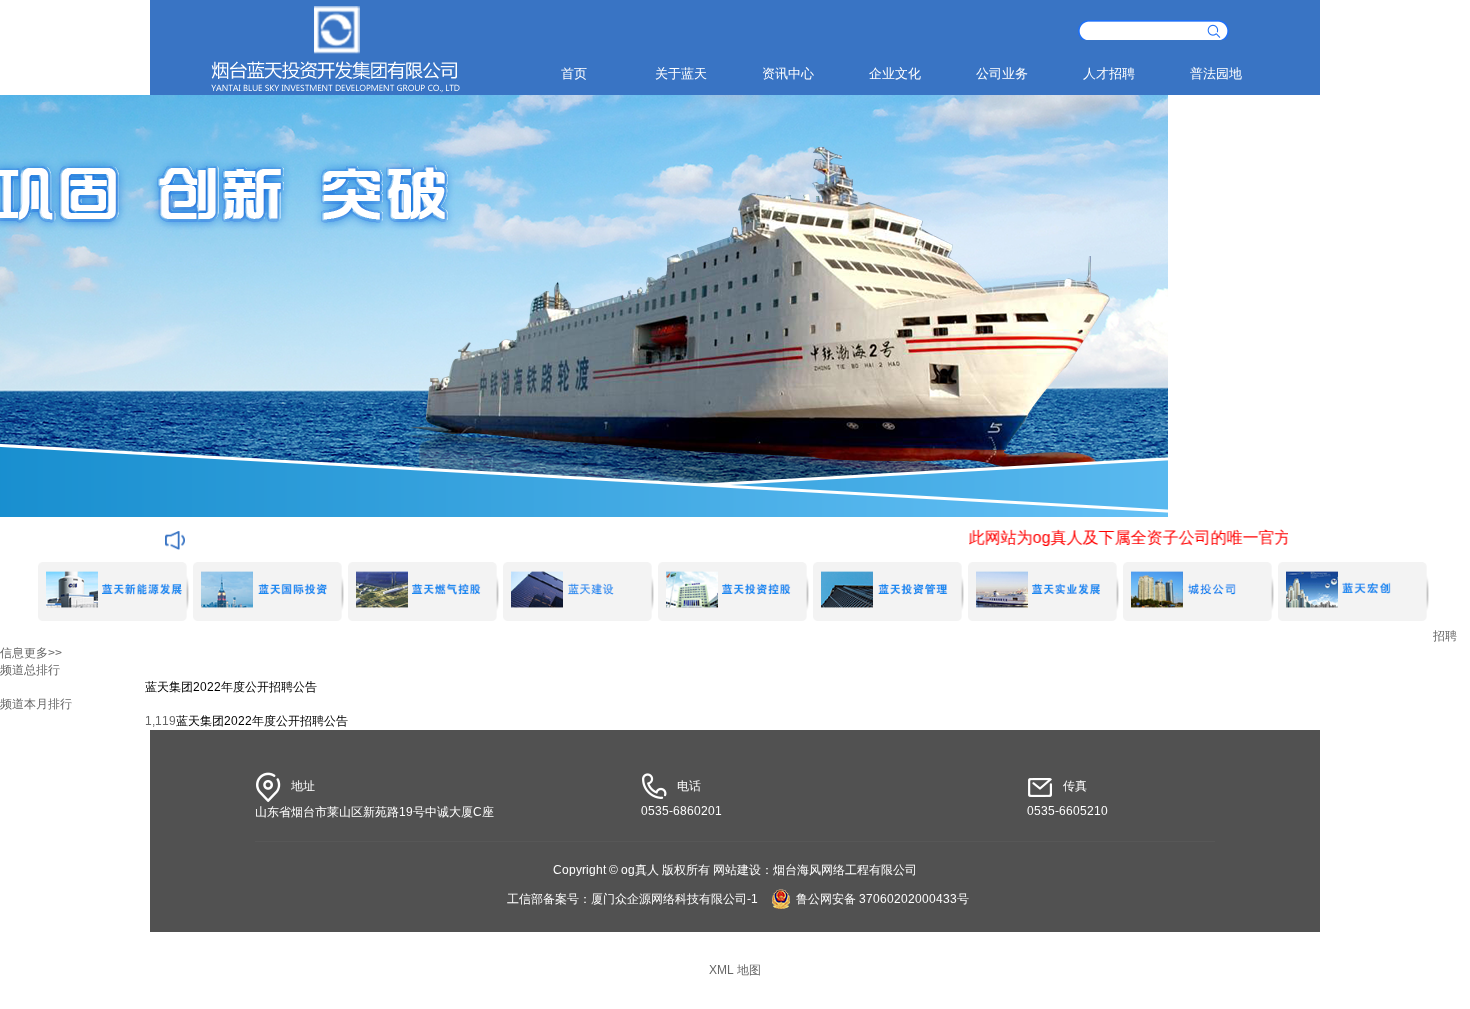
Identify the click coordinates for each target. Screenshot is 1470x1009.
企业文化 (895, 73)
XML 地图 (735, 970)
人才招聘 (1109, 73)
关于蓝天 (681, 73)
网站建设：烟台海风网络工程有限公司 (815, 870)
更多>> (43, 653)
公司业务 (1002, 73)
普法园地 (1216, 73)
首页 (574, 73)
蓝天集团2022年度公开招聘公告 (231, 687)
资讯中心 (788, 73)
